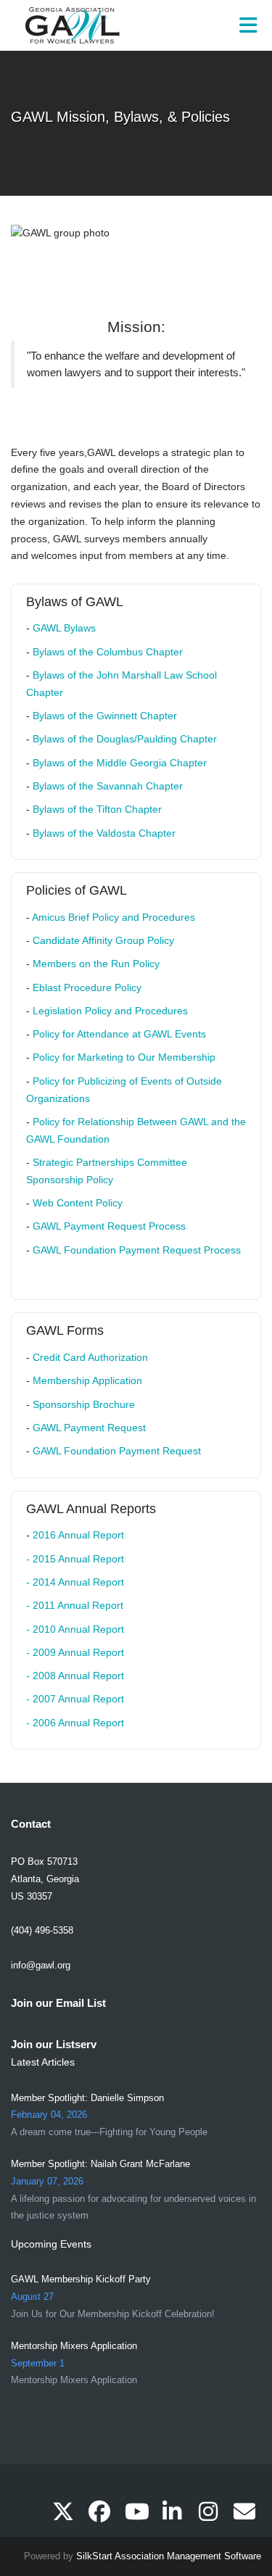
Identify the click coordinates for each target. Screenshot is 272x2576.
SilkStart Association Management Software (169, 2556)
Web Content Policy (79, 1203)
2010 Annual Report (78, 1629)
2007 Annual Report (78, 1699)
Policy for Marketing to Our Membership (125, 1057)
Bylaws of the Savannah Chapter (108, 786)
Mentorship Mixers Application (74, 2346)
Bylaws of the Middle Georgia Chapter (120, 763)
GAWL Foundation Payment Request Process (137, 1250)
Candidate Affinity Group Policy (103, 940)
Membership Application (87, 1380)
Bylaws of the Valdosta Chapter (104, 833)
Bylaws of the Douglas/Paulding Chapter (125, 739)
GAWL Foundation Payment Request (117, 1451)
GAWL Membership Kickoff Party (81, 2279)
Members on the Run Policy (96, 964)
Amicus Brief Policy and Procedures (115, 917)
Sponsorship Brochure (84, 1404)
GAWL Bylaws (64, 628)
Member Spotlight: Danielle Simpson (87, 2098)
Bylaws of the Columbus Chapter (109, 652)
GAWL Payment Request (89, 1428)
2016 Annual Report (78, 1535)
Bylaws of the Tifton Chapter (97, 809)
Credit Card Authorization (92, 1357)
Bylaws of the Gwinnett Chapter (105, 716)
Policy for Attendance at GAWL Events (119, 1034)
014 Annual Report (81, 1582)
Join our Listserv (54, 2044)
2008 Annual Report (78, 1676)
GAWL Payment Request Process (111, 1226)
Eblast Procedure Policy (87, 987)
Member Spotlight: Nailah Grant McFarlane (100, 2164)
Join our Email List (58, 2003)
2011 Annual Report (78, 1605)
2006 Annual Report (78, 1723)
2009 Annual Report (78, 1652)
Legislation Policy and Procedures (112, 1011)
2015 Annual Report (78, 1559)
